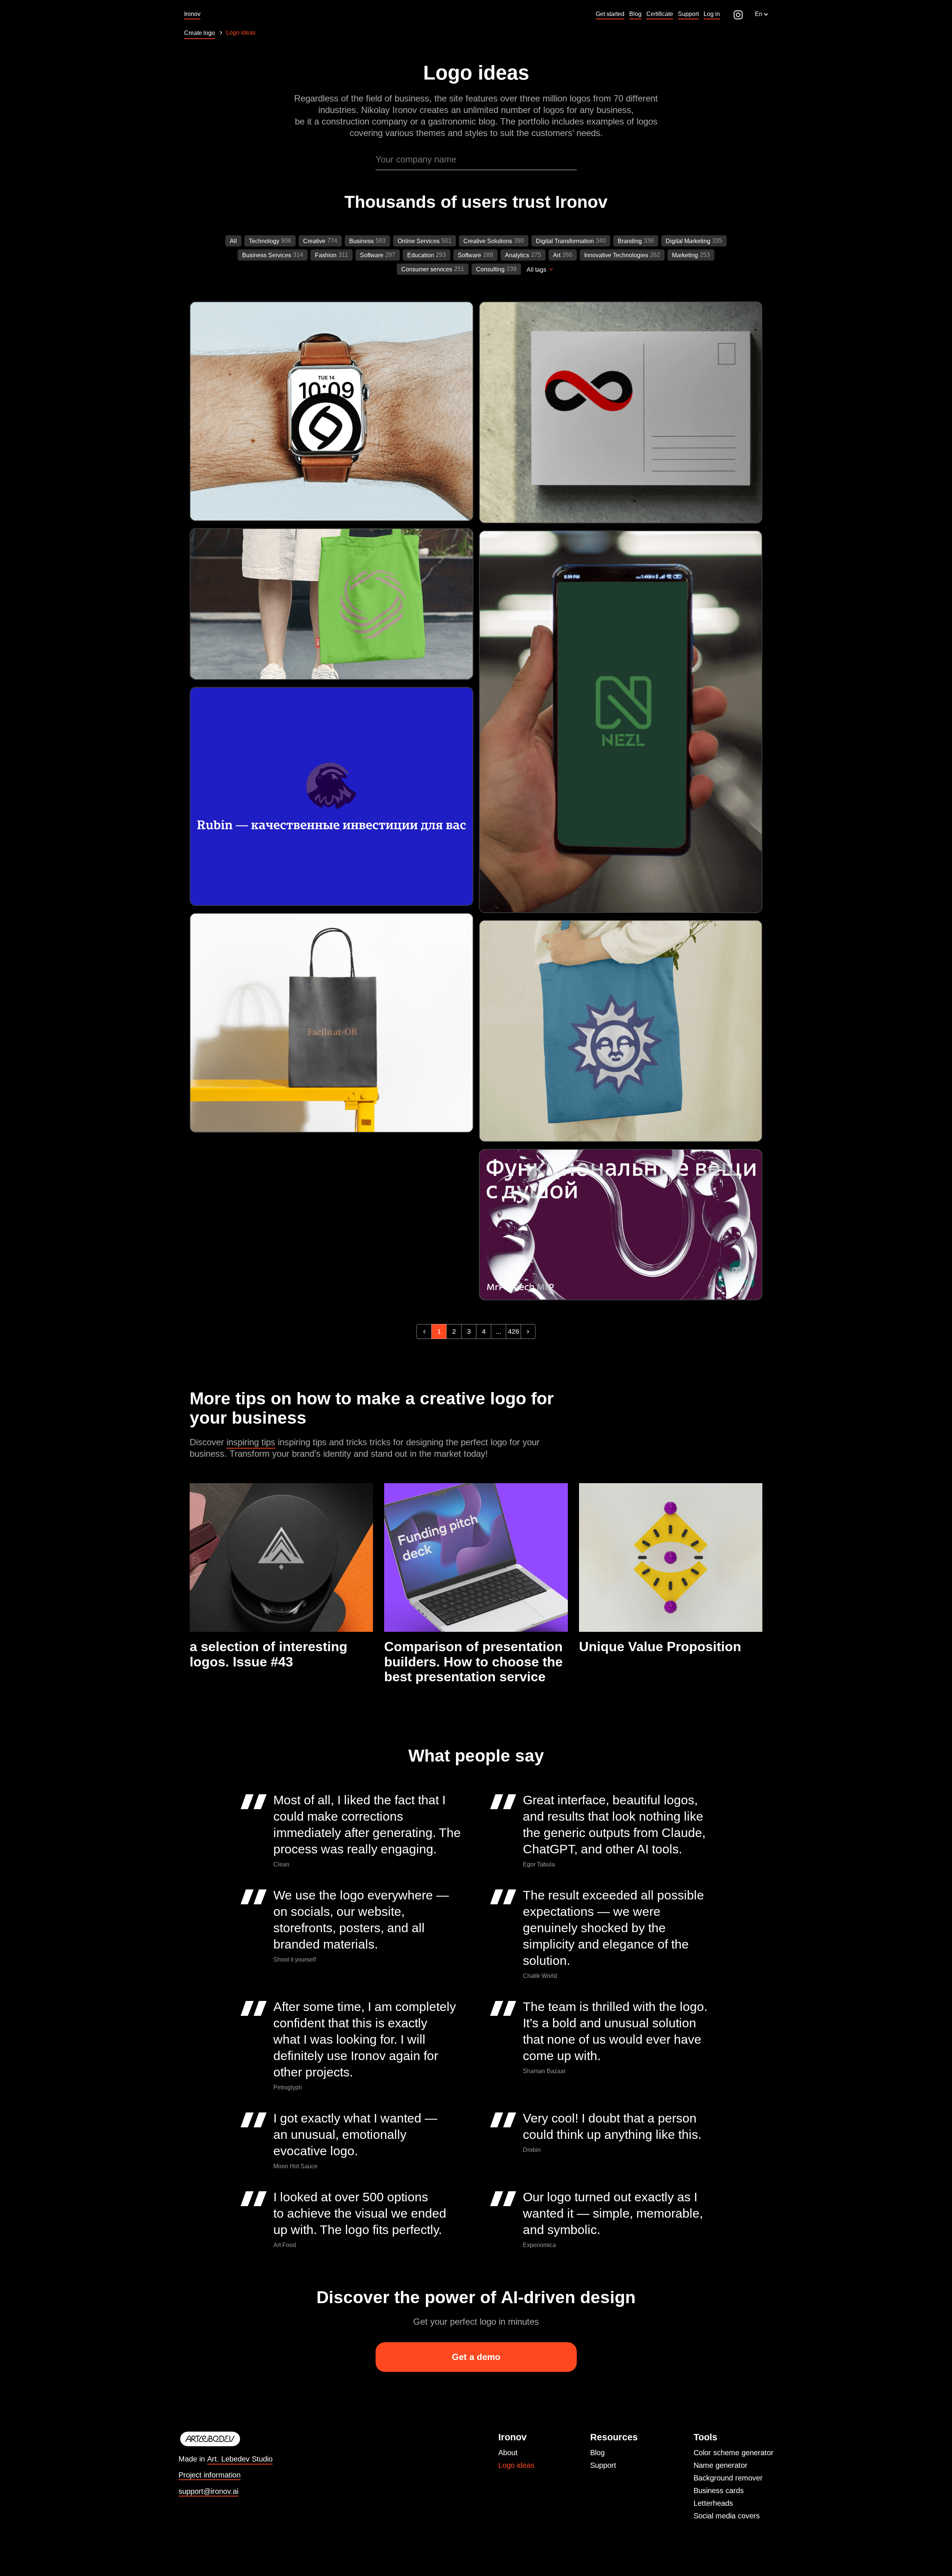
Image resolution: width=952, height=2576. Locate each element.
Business (361, 241)
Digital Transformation (565, 241)
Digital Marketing (688, 241)
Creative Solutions (488, 241)
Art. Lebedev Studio (240, 2459)
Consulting (490, 269)
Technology (264, 241)
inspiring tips (251, 1442)
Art (557, 255)
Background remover (728, 2478)
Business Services (267, 255)
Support (603, 2465)
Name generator (721, 2465)
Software (372, 255)
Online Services (419, 241)
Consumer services (427, 269)
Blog (597, 2453)
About (508, 2453)
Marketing (685, 255)
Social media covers (727, 2516)
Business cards (719, 2491)
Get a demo (476, 2357)
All (233, 241)
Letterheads (713, 2503)
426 (514, 1331)
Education (421, 255)
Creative (314, 241)
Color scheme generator (734, 2453)
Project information (210, 2475)
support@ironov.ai (208, 2491)
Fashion (326, 255)
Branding (630, 241)
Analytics (517, 255)
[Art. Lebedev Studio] (226, 2439)
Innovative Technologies (616, 255)
